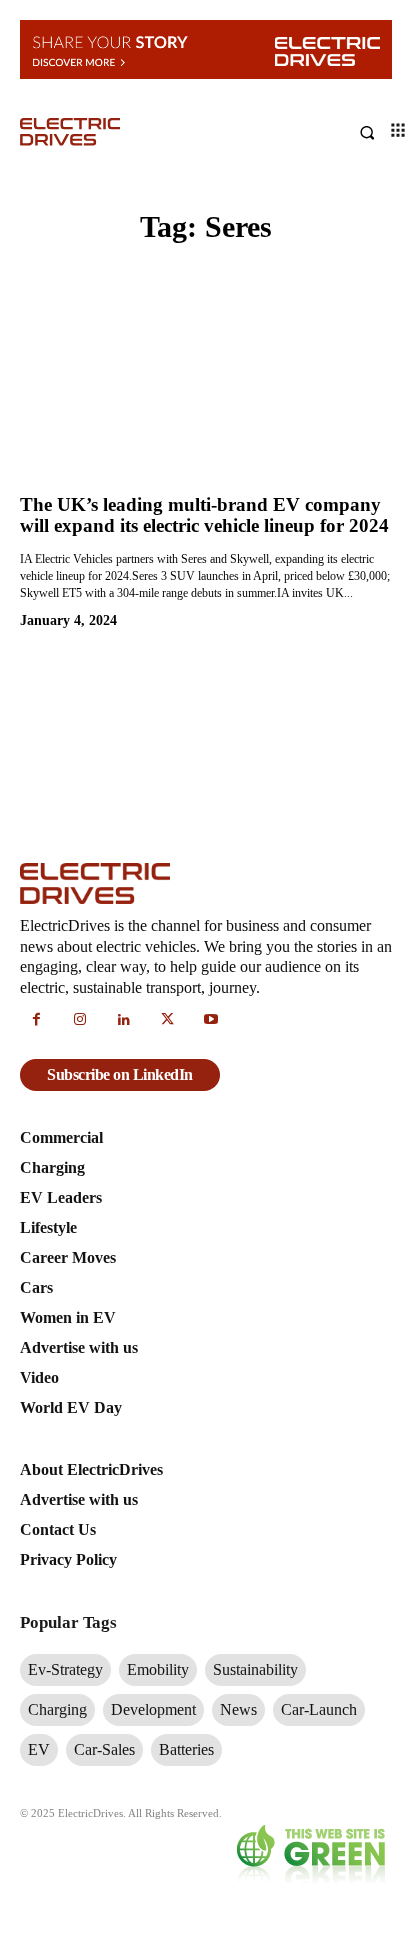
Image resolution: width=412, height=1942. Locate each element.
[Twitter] (168, 1021)
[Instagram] (81, 1021)
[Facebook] (37, 1021)
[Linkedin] (124, 1021)
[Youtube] (211, 1021)
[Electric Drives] (113, 132)
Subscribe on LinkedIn (120, 1074)
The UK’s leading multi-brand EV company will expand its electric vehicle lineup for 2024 (204, 515)
